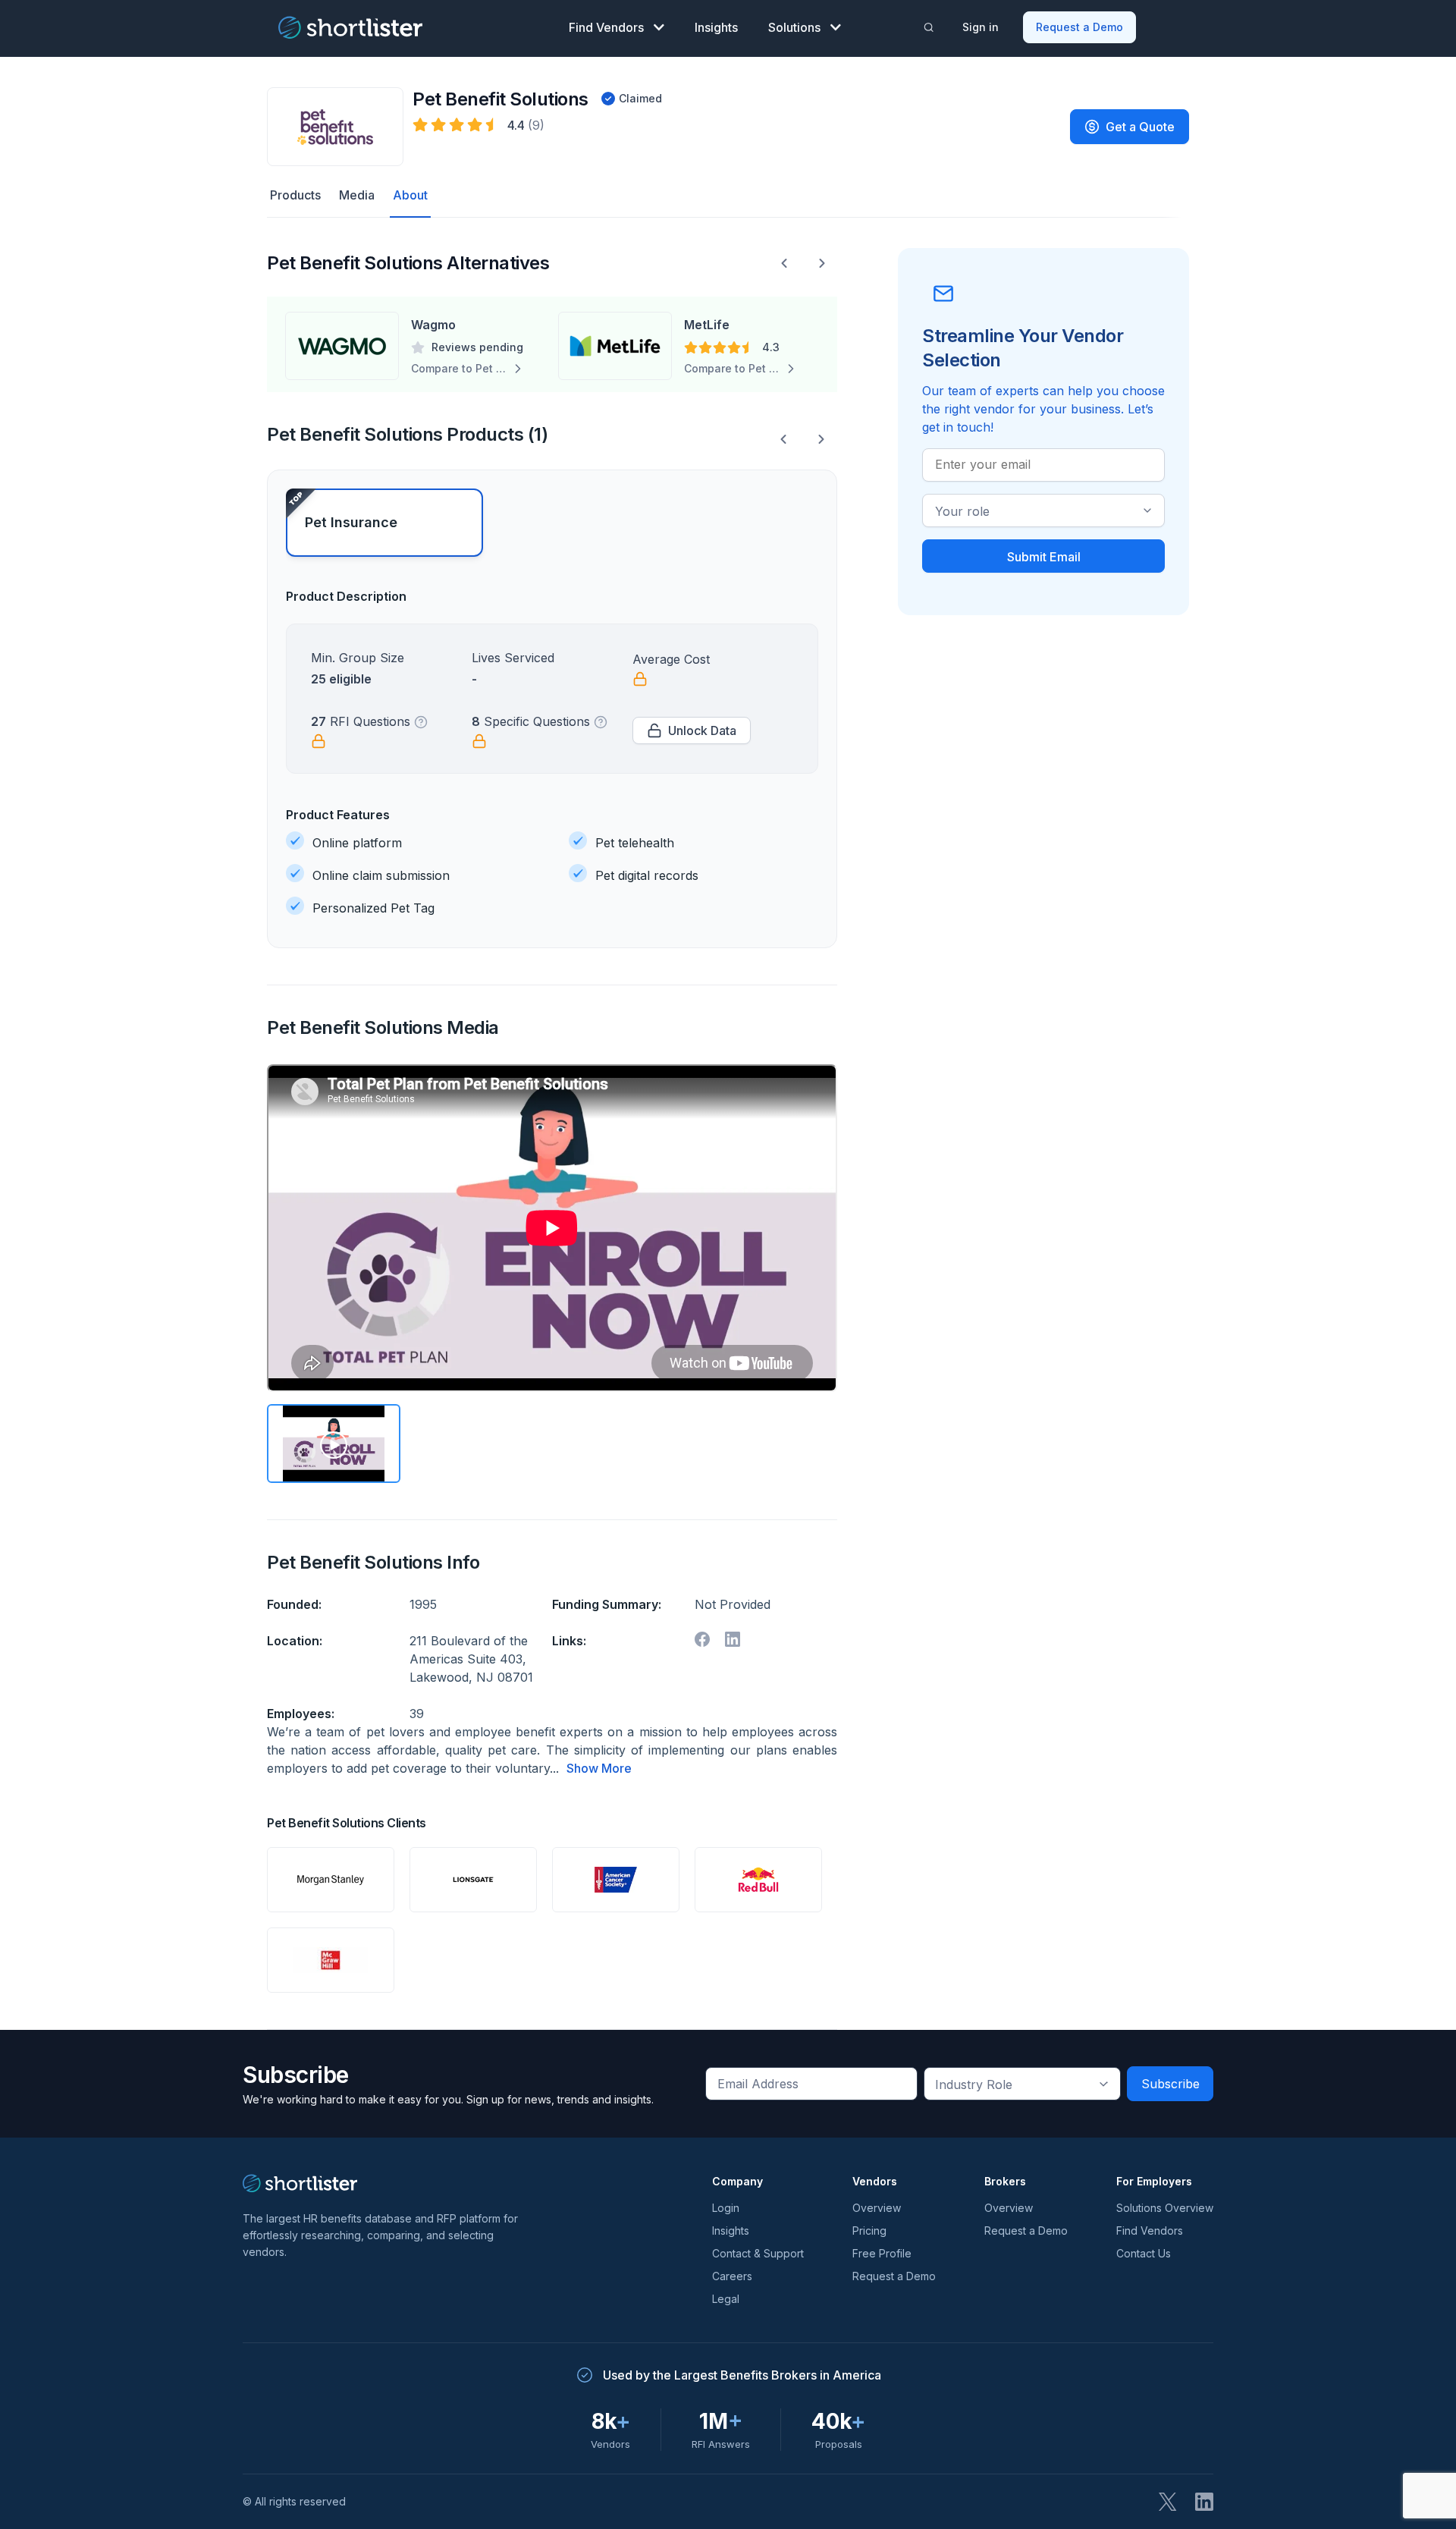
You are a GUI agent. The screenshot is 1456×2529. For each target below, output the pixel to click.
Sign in (981, 27)
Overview (877, 2208)
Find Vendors (606, 27)
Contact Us (1144, 2253)
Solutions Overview (1165, 2208)
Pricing (869, 2231)
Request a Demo (1079, 27)
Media (357, 195)
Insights (716, 27)
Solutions (794, 27)
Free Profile (882, 2253)
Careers (732, 2276)
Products (295, 195)
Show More (599, 1768)
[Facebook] (702, 1639)
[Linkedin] (733, 1639)
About (410, 195)
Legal (726, 2299)
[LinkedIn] (1204, 2502)
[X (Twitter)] (1168, 2502)
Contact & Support (758, 2253)
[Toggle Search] (929, 27)
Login (726, 2208)
